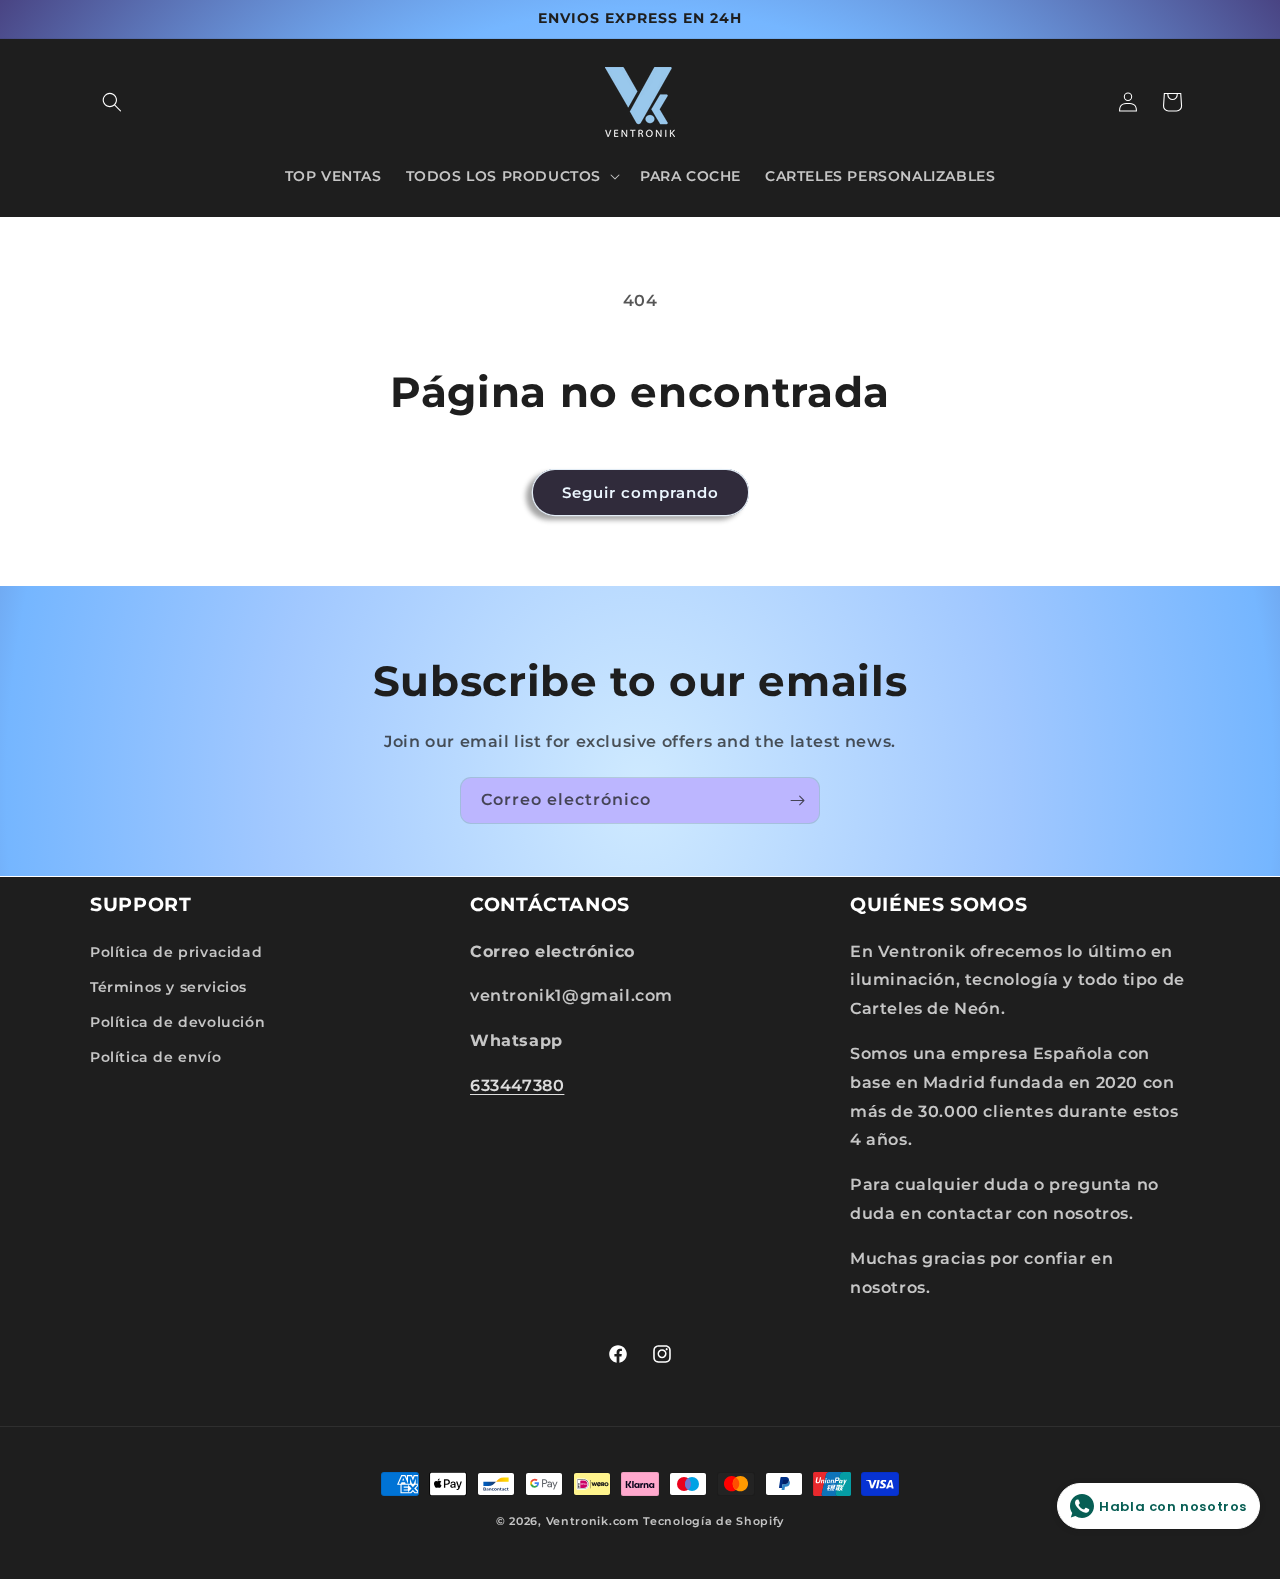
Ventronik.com (593, 1521)
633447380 (517, 1084)
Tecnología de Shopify (713, 1521)
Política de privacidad (176, 951)
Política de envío (155, 1056)
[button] (112, 102)
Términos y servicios (168, 986)
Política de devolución (177, 1021)
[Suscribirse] (797, 800)
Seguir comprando (640, 492)
